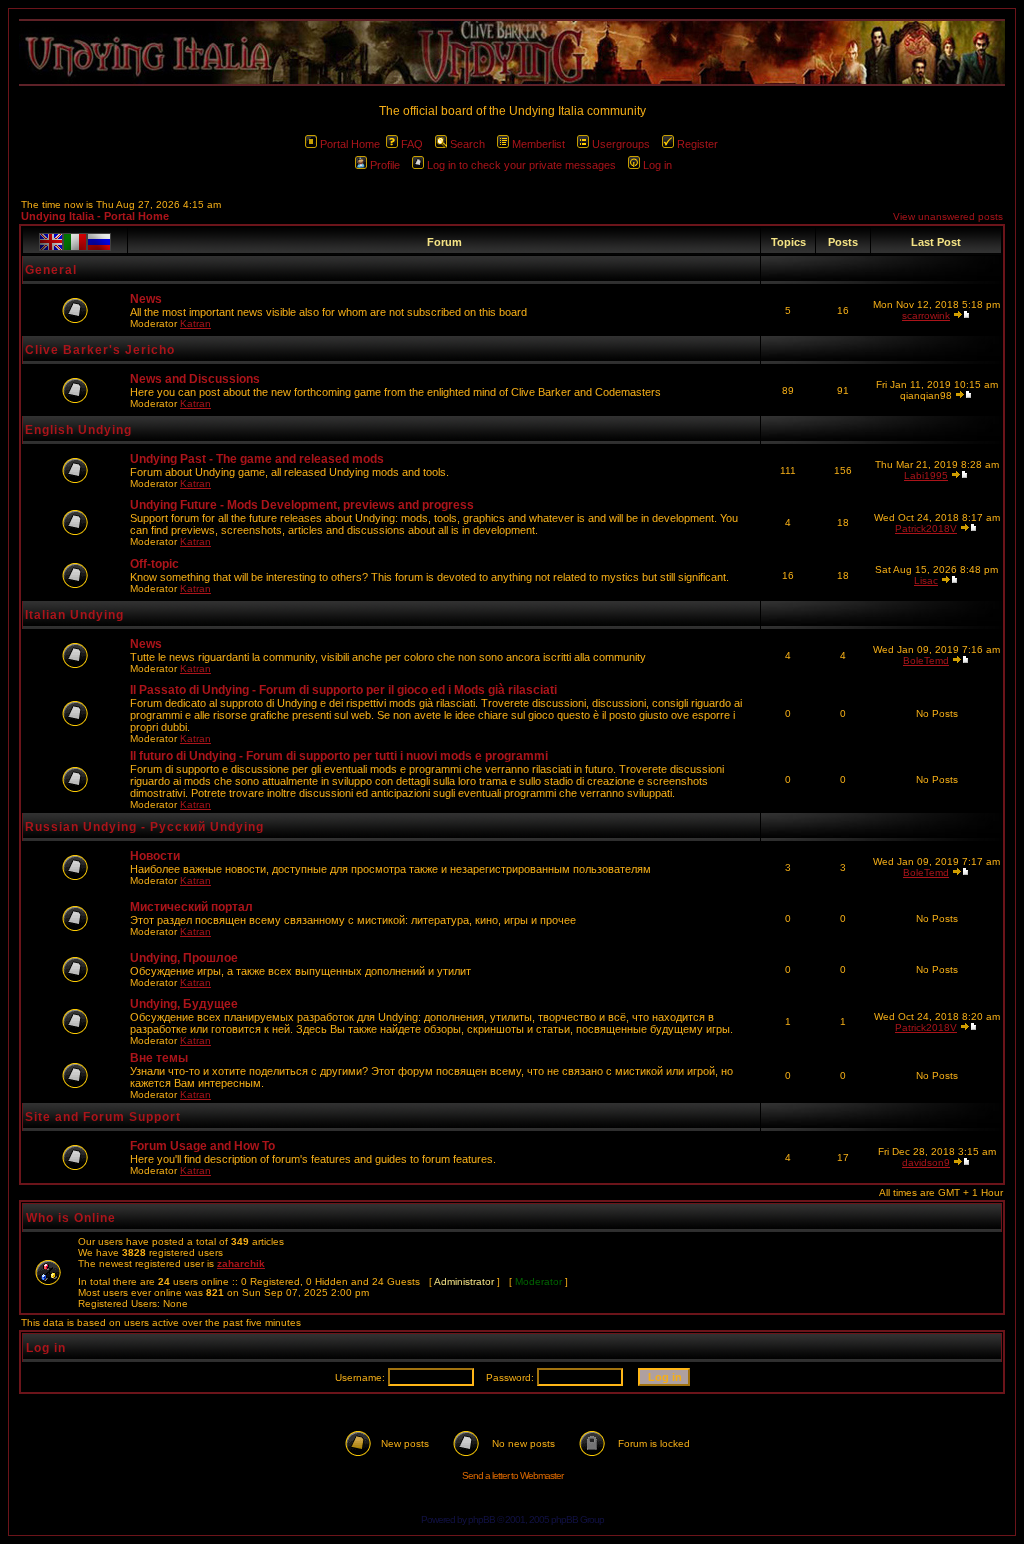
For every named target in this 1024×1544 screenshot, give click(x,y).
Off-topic (154, 564)
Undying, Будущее (184, 1004)
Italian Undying (74, 615)
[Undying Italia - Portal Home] (512, 52)
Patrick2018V (926, 528)
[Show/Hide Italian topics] (75, 242)
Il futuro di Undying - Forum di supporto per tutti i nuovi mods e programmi (339, 756)
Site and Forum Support (103, 1117)
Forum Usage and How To (202, 1146)
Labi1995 (926, 475)
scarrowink (926, 315)
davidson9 (926, 1162)
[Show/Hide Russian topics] (99, 242)
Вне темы (159, 1058)
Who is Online (71, 1218)
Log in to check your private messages (521, 165)
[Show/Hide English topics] (51, 242)
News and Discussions (195, 379)
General (51, 270)
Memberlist (538, 144)
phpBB (481, 1519)
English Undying (78, 430)
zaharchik (241, 1263)
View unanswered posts (948, 216)
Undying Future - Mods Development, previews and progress (302, 505)
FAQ (412, 144)
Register (697, 144)
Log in (657, 165)
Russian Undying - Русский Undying (144, 827)
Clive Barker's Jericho (100, 350)
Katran (195, 323)
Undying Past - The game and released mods (257, 459)
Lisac (926, 580)
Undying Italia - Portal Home (95, 216)
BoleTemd (926, 660)
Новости (155, 856)
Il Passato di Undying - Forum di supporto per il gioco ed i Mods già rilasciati (343, 690)
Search (467, 144)
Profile (385, 165)
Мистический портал (191, 907)
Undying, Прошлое (184, 958)
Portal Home (350, 144)
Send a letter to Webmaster (512, 1475)
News (146, 299)
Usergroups (621, 144)
